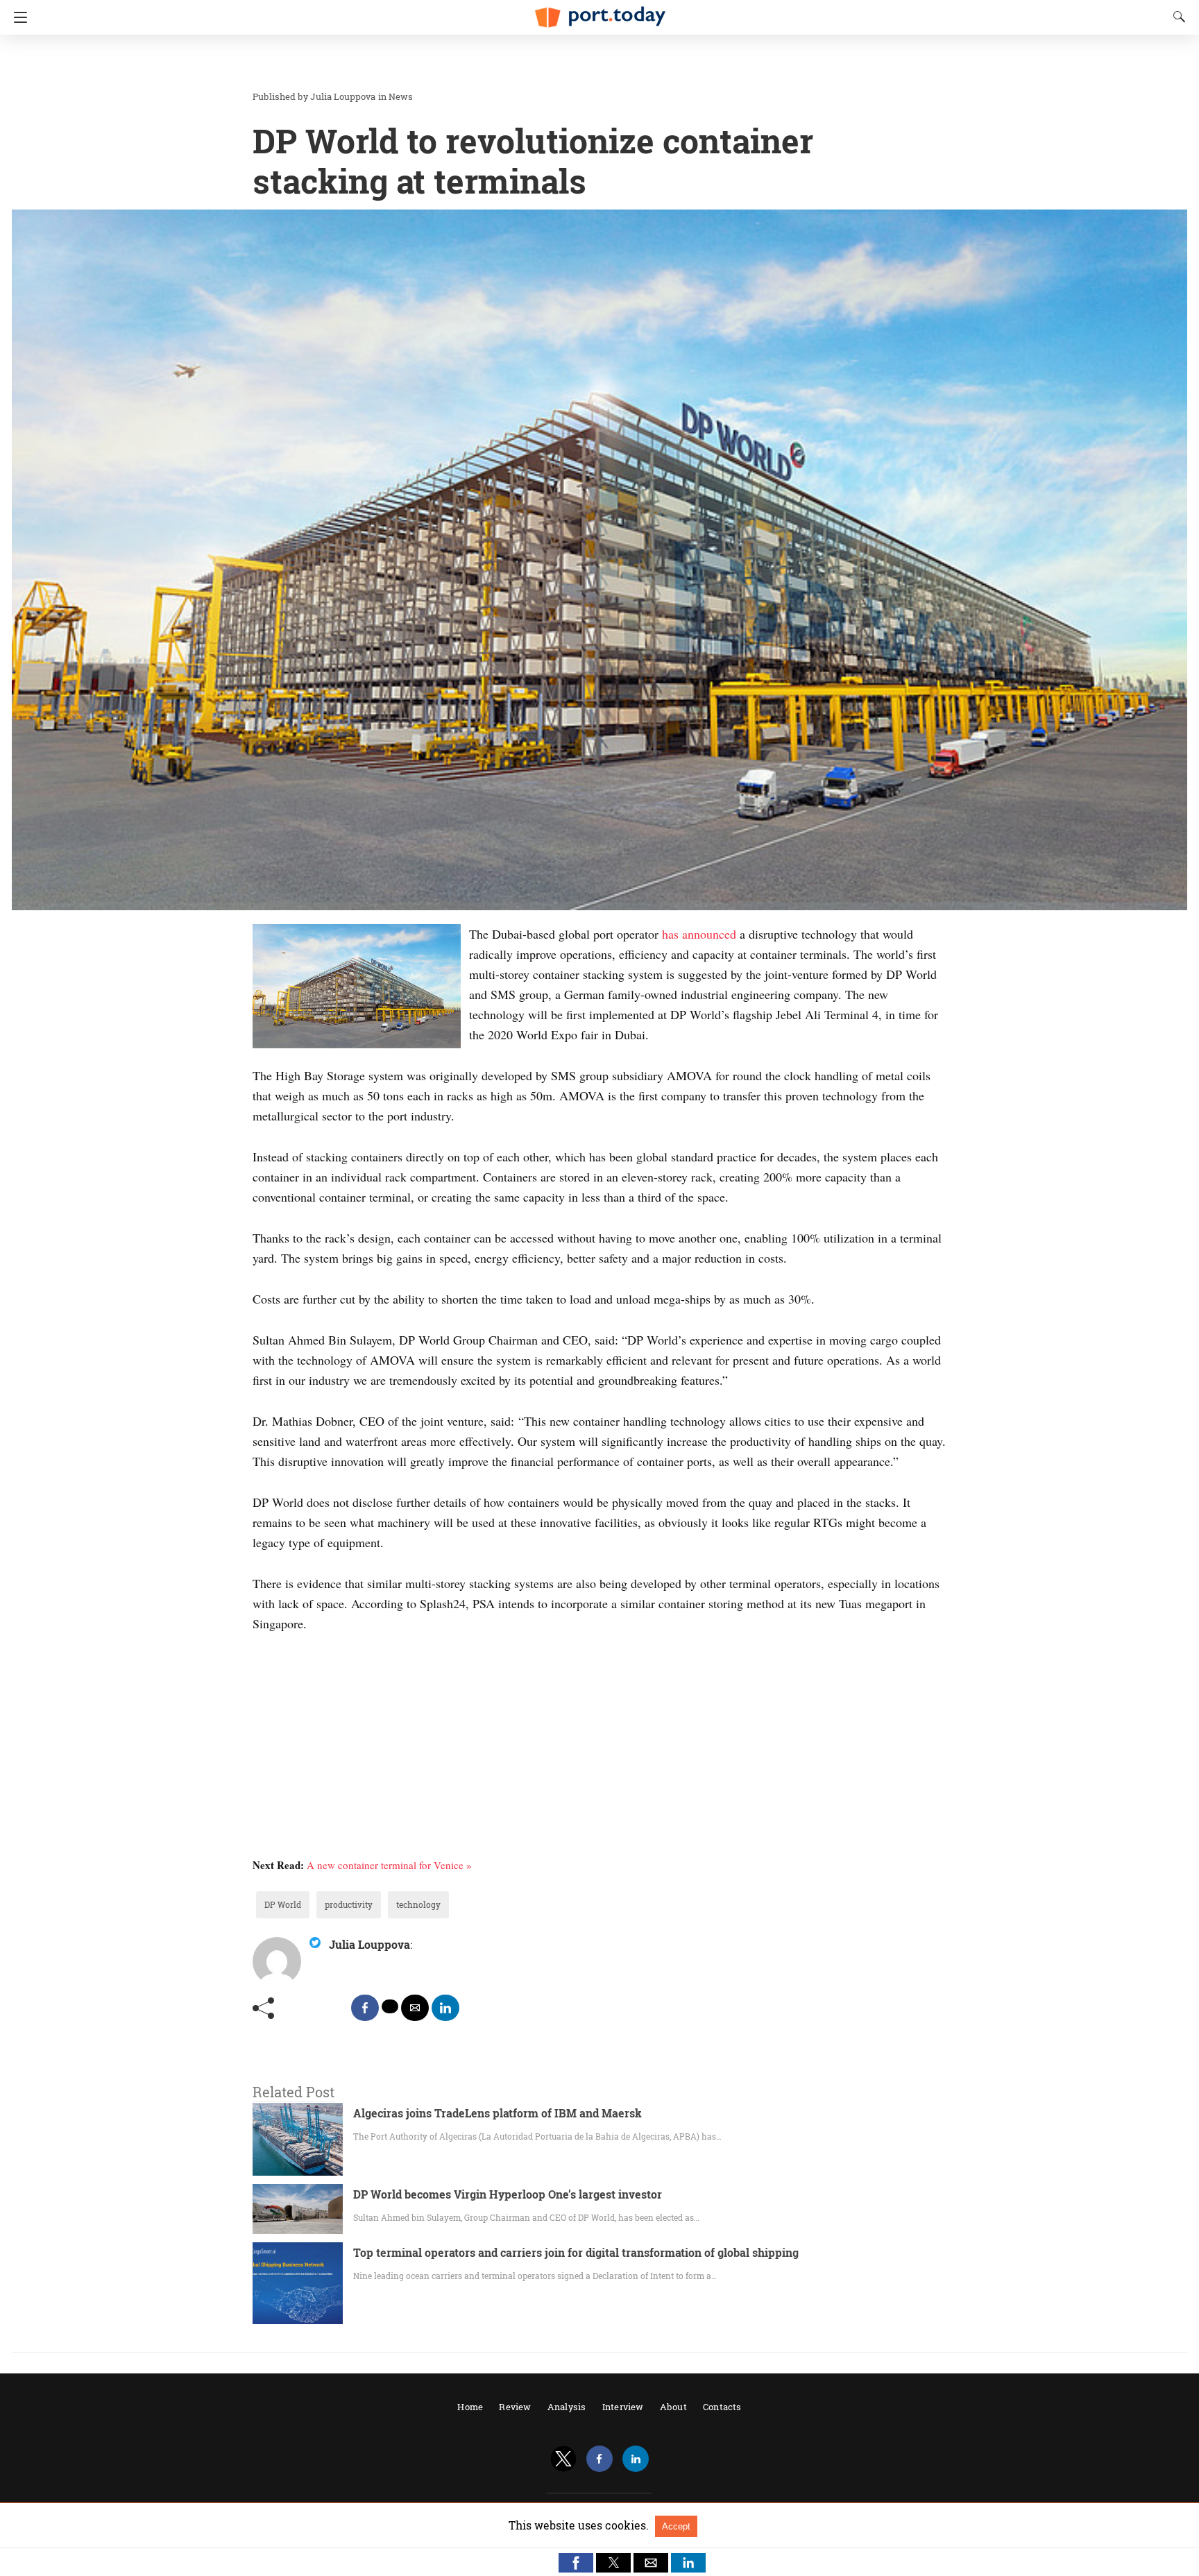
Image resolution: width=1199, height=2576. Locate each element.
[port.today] (599, 11)
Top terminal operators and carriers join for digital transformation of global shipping (576, 2252)
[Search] (1176, 17)
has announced (699, 934)
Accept (676, 2526)
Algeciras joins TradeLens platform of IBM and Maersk (498, 2113)
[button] (576, 2563)
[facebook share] (365, 2008)
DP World (283, 1904)
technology (418, 1904)
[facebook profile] (599, 2459)
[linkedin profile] (636, 2459)
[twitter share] (390, 2006)
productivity (349, 1904)
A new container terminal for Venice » (389, 1865)
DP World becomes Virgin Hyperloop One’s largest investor (508, 2194)
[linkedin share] (445, 2008)
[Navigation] (17, 17)
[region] (595, 62)
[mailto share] (415, 2008)
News (401, 96)
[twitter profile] (563, 2459)
